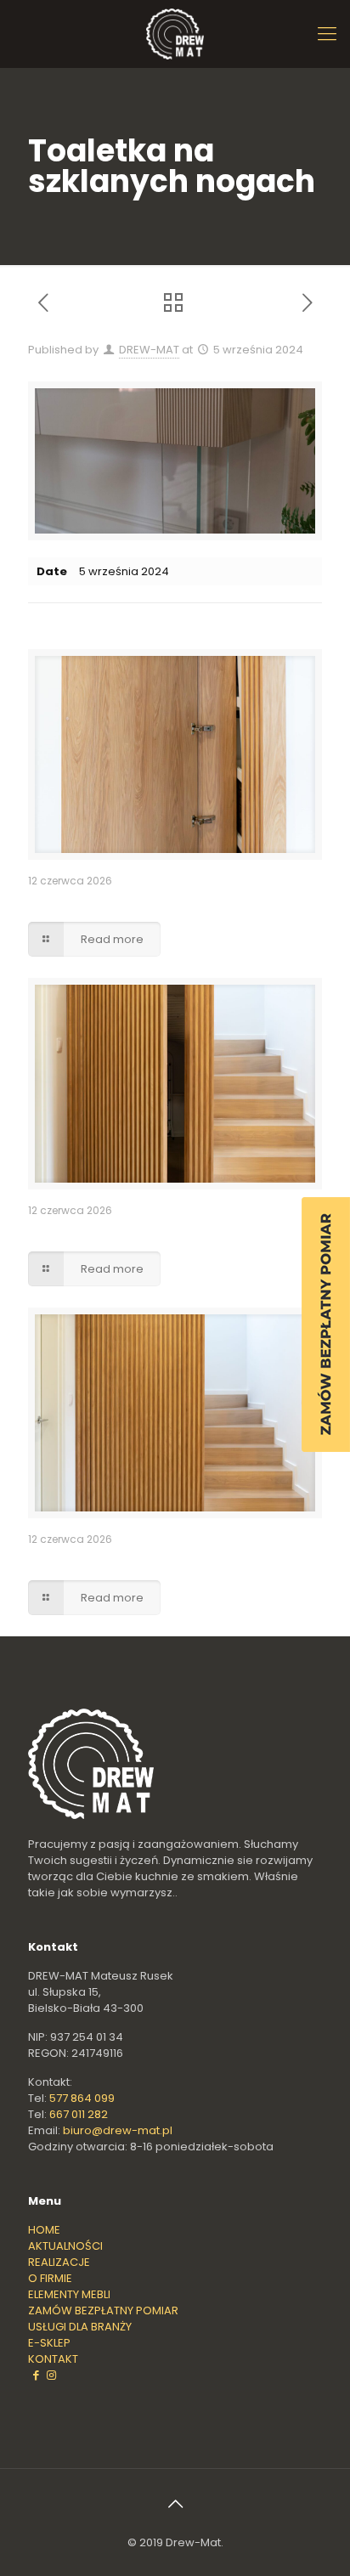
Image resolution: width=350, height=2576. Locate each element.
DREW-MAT (149, 350)
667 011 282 (79, 2114)
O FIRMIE (50, 2278)
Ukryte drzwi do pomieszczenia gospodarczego (175, 1559)
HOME (44, 2230)
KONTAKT (53, 2359)
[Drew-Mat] (175, 34)
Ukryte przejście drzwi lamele (118, 1231)
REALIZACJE (59, 2262)
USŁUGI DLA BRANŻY (80, 2327)
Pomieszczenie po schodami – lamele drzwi (161, 901)
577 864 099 (82, 2098)
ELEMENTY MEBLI (69, 2294)
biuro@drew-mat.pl (118, 2130)
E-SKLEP (49, 2343)
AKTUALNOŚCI (65, 2246)
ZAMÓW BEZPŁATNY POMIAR (103, 2310)
